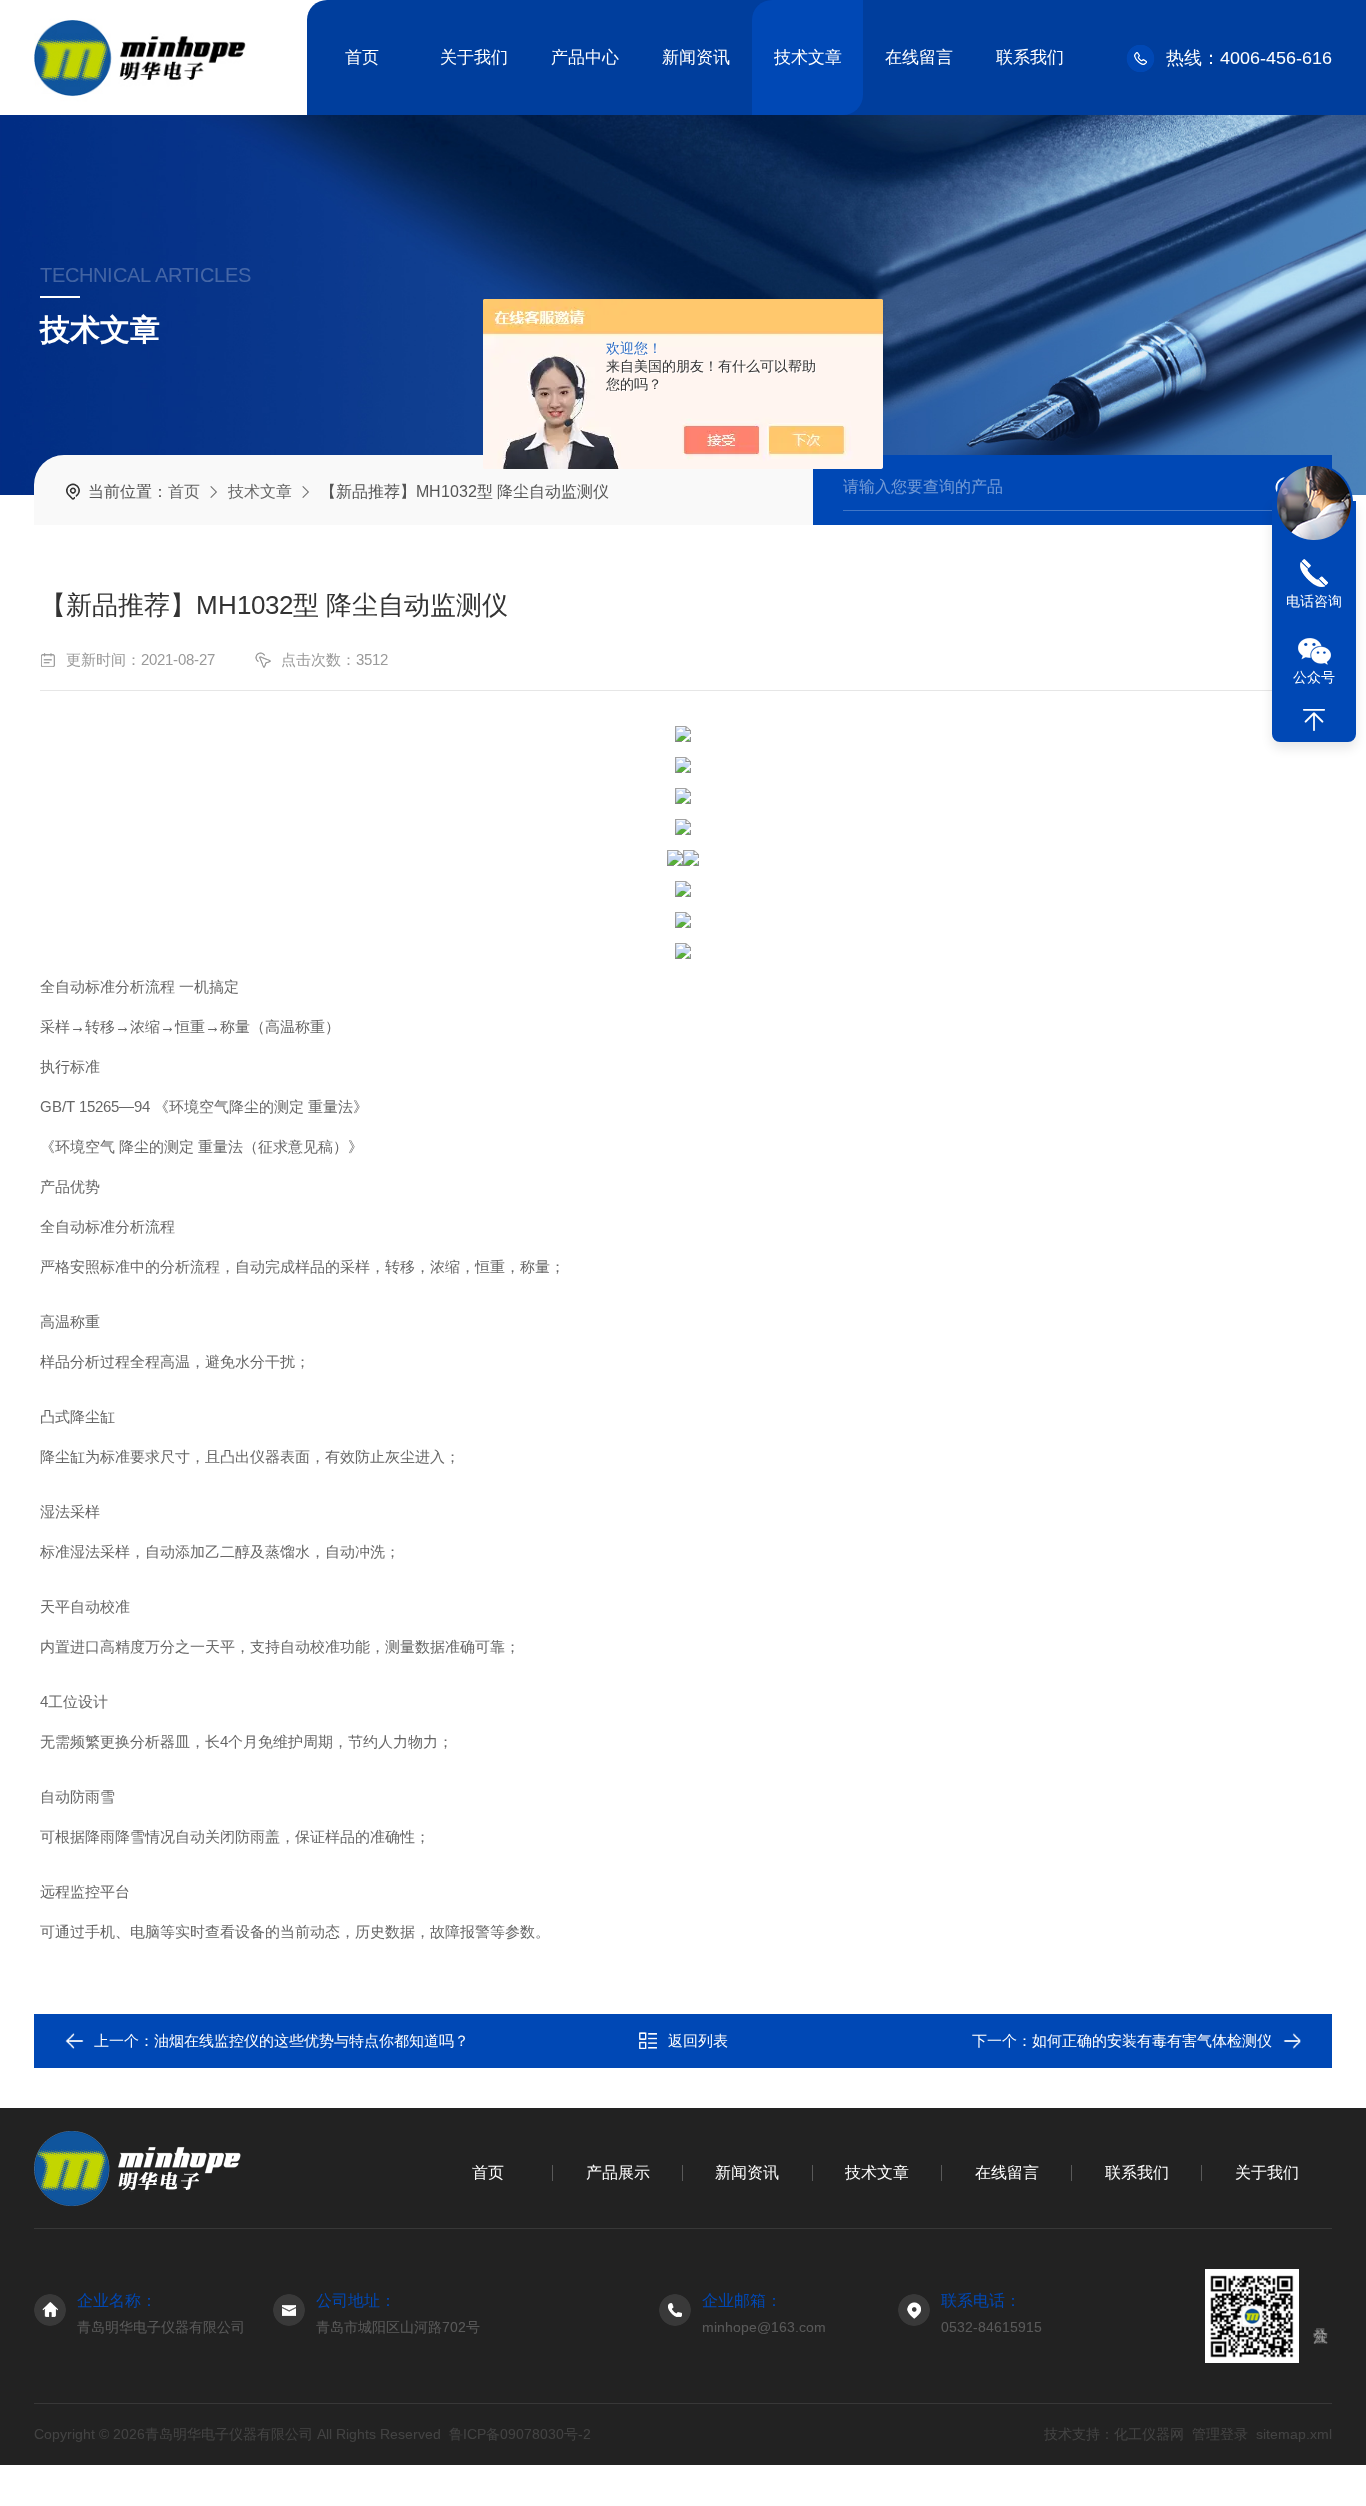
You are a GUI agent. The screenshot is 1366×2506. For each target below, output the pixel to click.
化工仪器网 (1149, 2434)
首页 (362, 57)
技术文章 (808, 57)
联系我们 (1030, 57)
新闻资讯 (696, 57)
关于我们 (474, 57)
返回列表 (698, 2040)
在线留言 (919, 57)
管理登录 (1220, 2434)
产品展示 (618, 2172)
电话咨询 (1314, 601)
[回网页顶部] (1314, 720)
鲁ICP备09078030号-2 (520, 2434)
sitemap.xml (1294, 2434)
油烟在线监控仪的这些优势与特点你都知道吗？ (311, 2040)
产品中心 (585, 57)
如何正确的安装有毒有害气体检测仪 (1152, 2040)
